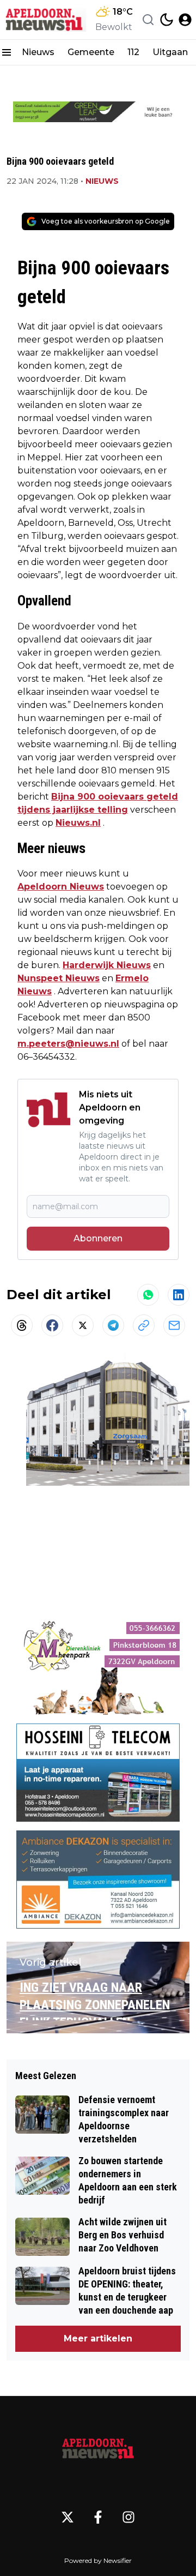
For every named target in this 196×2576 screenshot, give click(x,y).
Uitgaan (170, 52)
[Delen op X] (83, 1325)
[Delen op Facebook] (52, 1325)
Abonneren (98, 1238)
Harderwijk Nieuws (107, 965)
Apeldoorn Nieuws (61, 887)
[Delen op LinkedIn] (179, 1295)
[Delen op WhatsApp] (148, 1295)
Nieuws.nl (78, 823)
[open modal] (185, 20)
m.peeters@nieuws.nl (68, 1044)
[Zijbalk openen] (7, 52)
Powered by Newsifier (98, 2560)
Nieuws (38, 52)
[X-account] (68, 2517)
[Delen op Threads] (22, 1325)
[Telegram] (113, 1325)
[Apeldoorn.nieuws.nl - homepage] (45, 19)
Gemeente (91, 52)
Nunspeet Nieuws (59, 978)
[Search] (148, 20)
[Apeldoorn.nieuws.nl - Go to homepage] (98, 2448)
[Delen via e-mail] (174, 1325)
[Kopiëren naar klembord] (144, 1325)
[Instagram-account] (128, 2517)
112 (133, 52)
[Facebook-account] (98, 2517)
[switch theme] (167, 20)
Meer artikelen (98, 2338)
